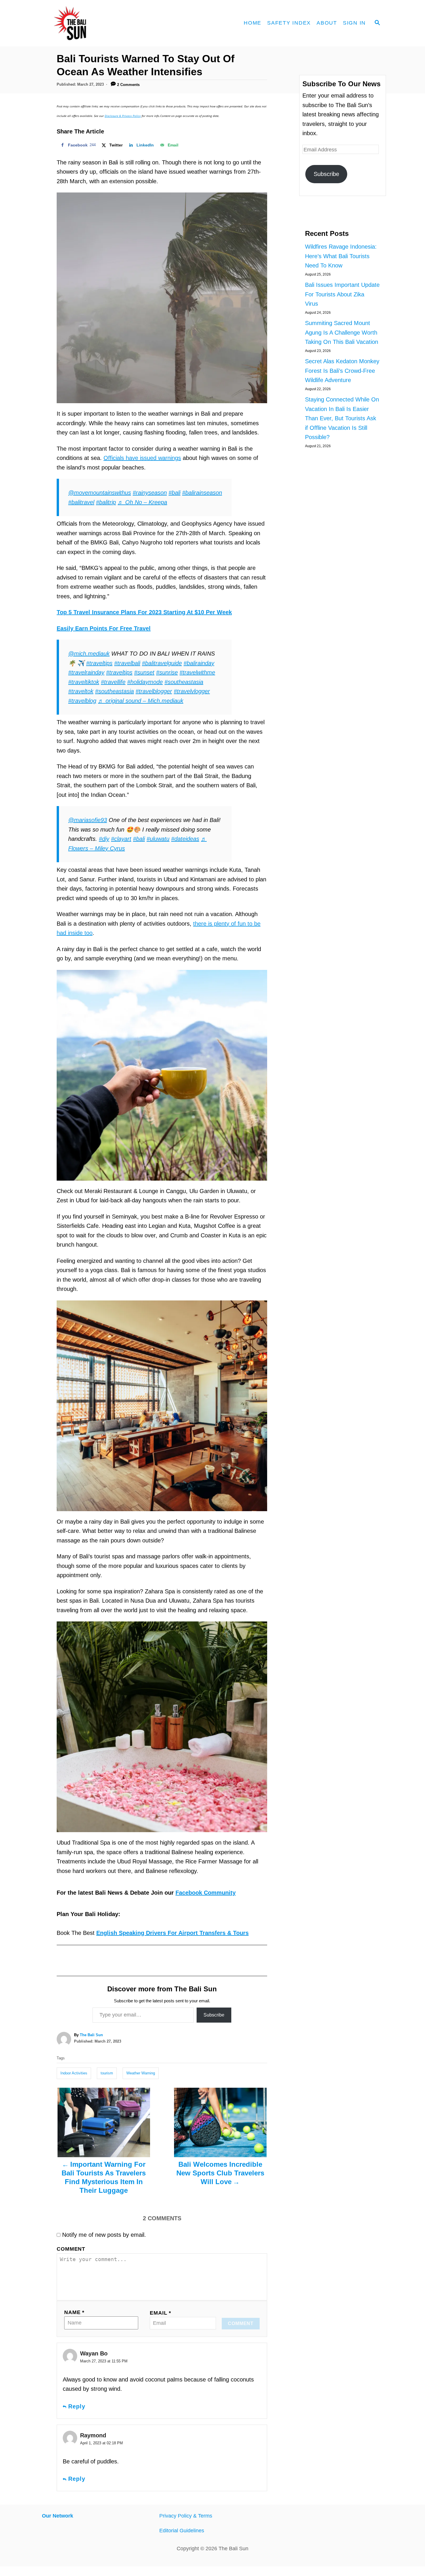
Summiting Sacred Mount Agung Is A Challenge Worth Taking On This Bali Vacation (342, 332)
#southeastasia (184, 682)
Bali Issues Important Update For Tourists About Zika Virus (342, 294)
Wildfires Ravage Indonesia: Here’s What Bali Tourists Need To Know (341, 256)
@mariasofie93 (88, 820)
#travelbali (127, 663)
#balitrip (106, 502)
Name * (74, 2312)
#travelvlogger (192, 691)
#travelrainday (86, 672)
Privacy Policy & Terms (186, 2516)
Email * (160, 2313)
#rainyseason (150, 493)
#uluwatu (158, 839)
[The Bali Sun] (91, 23)
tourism (107, 2073)
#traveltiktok (84, 682)
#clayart (121, 839)
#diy (104, 839)
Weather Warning (141, 2073)
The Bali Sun (91, 2035)
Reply (77, 2406)
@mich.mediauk (89, 654)
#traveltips (99, 663)
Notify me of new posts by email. (104, 2235)
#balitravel (81, 502)
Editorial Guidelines (182, 2531)
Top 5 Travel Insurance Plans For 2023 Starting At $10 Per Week (144, 612)
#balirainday (199, 663)
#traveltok (81, 691)
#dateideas (185, 839)
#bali (174, 493)
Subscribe (214, 2015)
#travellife (113, 682)
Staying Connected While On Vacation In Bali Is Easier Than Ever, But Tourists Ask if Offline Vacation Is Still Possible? (342, 418)
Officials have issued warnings (142, 458)
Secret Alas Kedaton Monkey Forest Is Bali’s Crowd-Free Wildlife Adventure (342, 371)
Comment (71, 2249)
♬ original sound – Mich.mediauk (141, 701)
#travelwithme (197, 672)
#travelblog (82, 701)
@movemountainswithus (100, 493)
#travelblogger (154, 691)
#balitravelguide (162, 663)
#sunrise (167, 672)
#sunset (144, 672)
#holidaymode (145, 682)
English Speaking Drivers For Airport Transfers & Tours (172, 1933)
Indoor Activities (74, 2073)
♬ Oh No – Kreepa (142, 502)
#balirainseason (202, 493)
